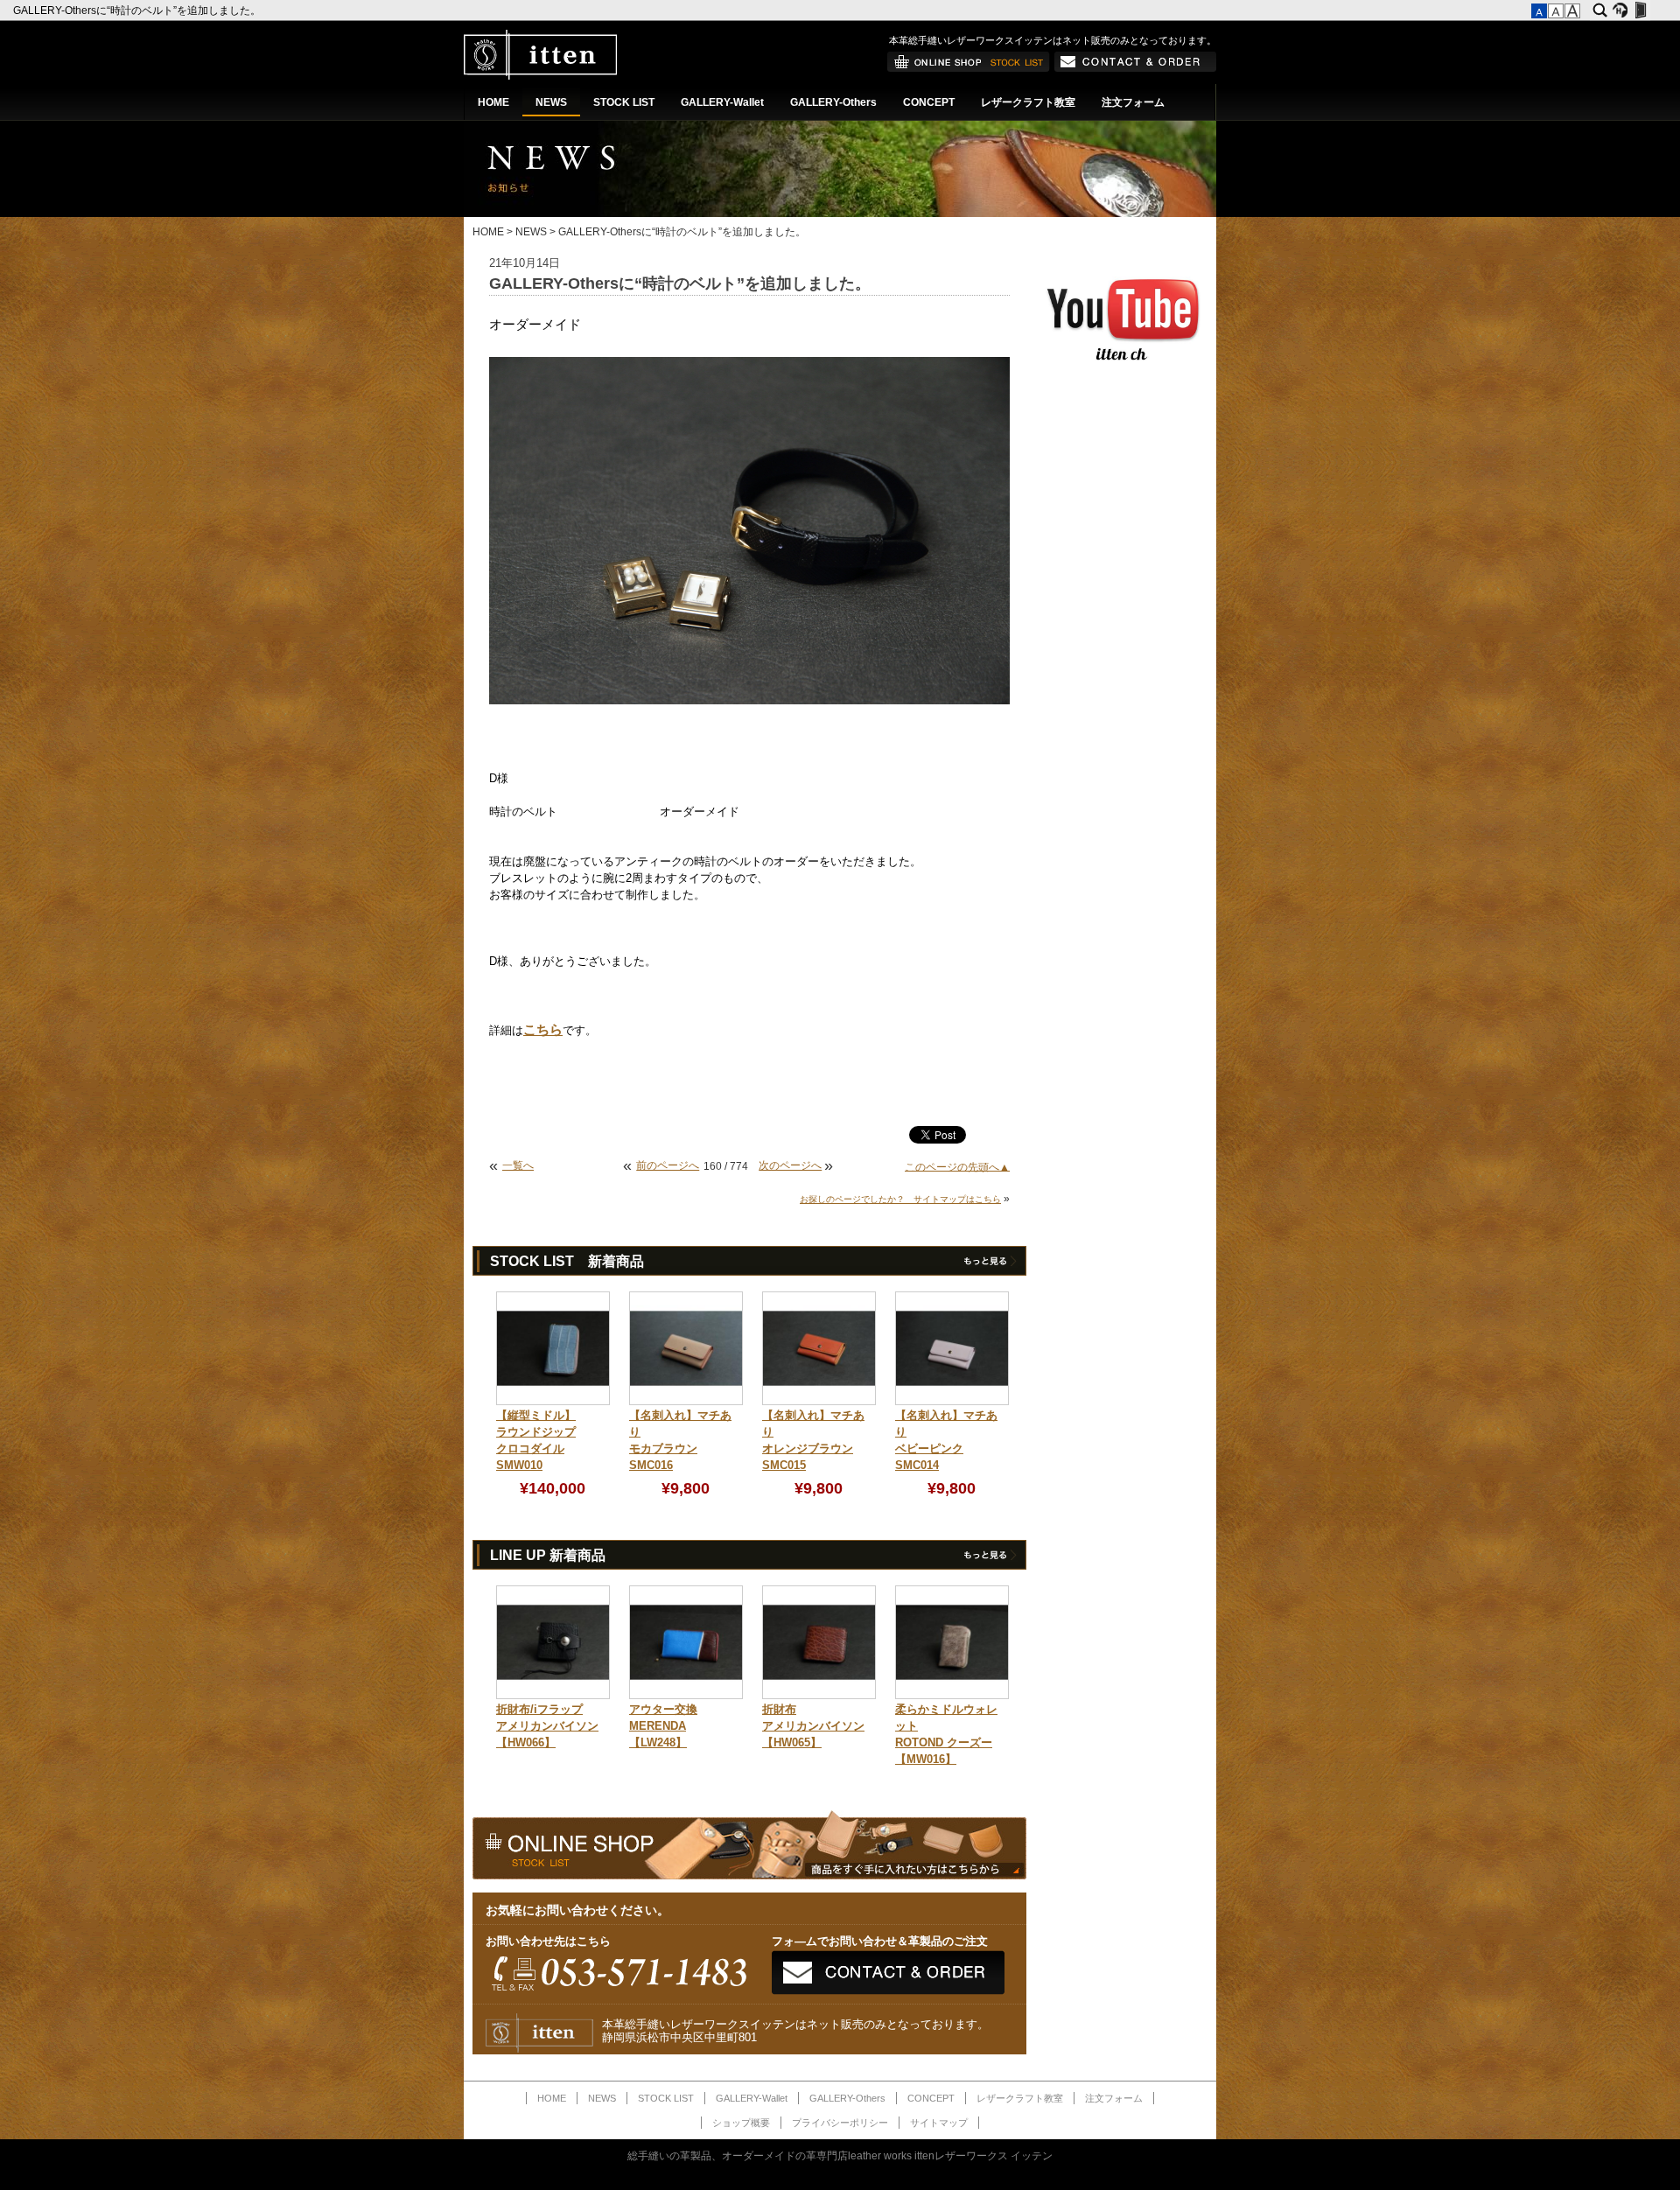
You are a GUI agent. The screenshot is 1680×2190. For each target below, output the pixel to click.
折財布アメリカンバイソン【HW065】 (813, 1726)
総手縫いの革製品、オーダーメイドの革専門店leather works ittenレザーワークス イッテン (840, 2156)
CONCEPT (929, 102)
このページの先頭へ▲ (957, 1166)
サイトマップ (939, 2123)
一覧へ (518, 1165)
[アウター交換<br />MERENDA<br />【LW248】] (686, 1696)
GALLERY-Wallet (722, 102)
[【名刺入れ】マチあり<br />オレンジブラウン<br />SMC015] (819, 1402)
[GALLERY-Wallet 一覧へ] (989, 1558)
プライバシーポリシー (840, 2123)
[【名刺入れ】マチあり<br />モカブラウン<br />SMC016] (686, 1402)
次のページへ (790, 1165)
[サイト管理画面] (1640, 10)
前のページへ (668, 1165)
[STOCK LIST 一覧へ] (989, 1264)
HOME (493, 102)
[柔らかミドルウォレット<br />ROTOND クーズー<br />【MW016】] (952, 1696)
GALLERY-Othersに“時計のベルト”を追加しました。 (138, 10)
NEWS (551, 102)
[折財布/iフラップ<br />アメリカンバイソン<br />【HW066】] (553, 1696)
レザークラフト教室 (1028, 102)
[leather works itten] (540, 76)
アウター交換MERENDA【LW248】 (663, 1726)
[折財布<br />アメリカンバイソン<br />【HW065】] (819, 1696)
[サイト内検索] (1600, 10)
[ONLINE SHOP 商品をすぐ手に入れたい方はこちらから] (969, 68)
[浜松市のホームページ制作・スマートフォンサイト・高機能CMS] (1620, 10)
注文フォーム (1133, 102)
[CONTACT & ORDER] (1135, 68)
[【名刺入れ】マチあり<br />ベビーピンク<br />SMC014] (952, 1402)
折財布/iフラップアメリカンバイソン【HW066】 (547, 1726)
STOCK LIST (624, 102)
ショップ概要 (741, 2123)
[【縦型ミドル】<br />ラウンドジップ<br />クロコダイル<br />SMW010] (553, 1402)
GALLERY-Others (833, 102)
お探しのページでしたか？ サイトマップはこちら (900, 1199)
